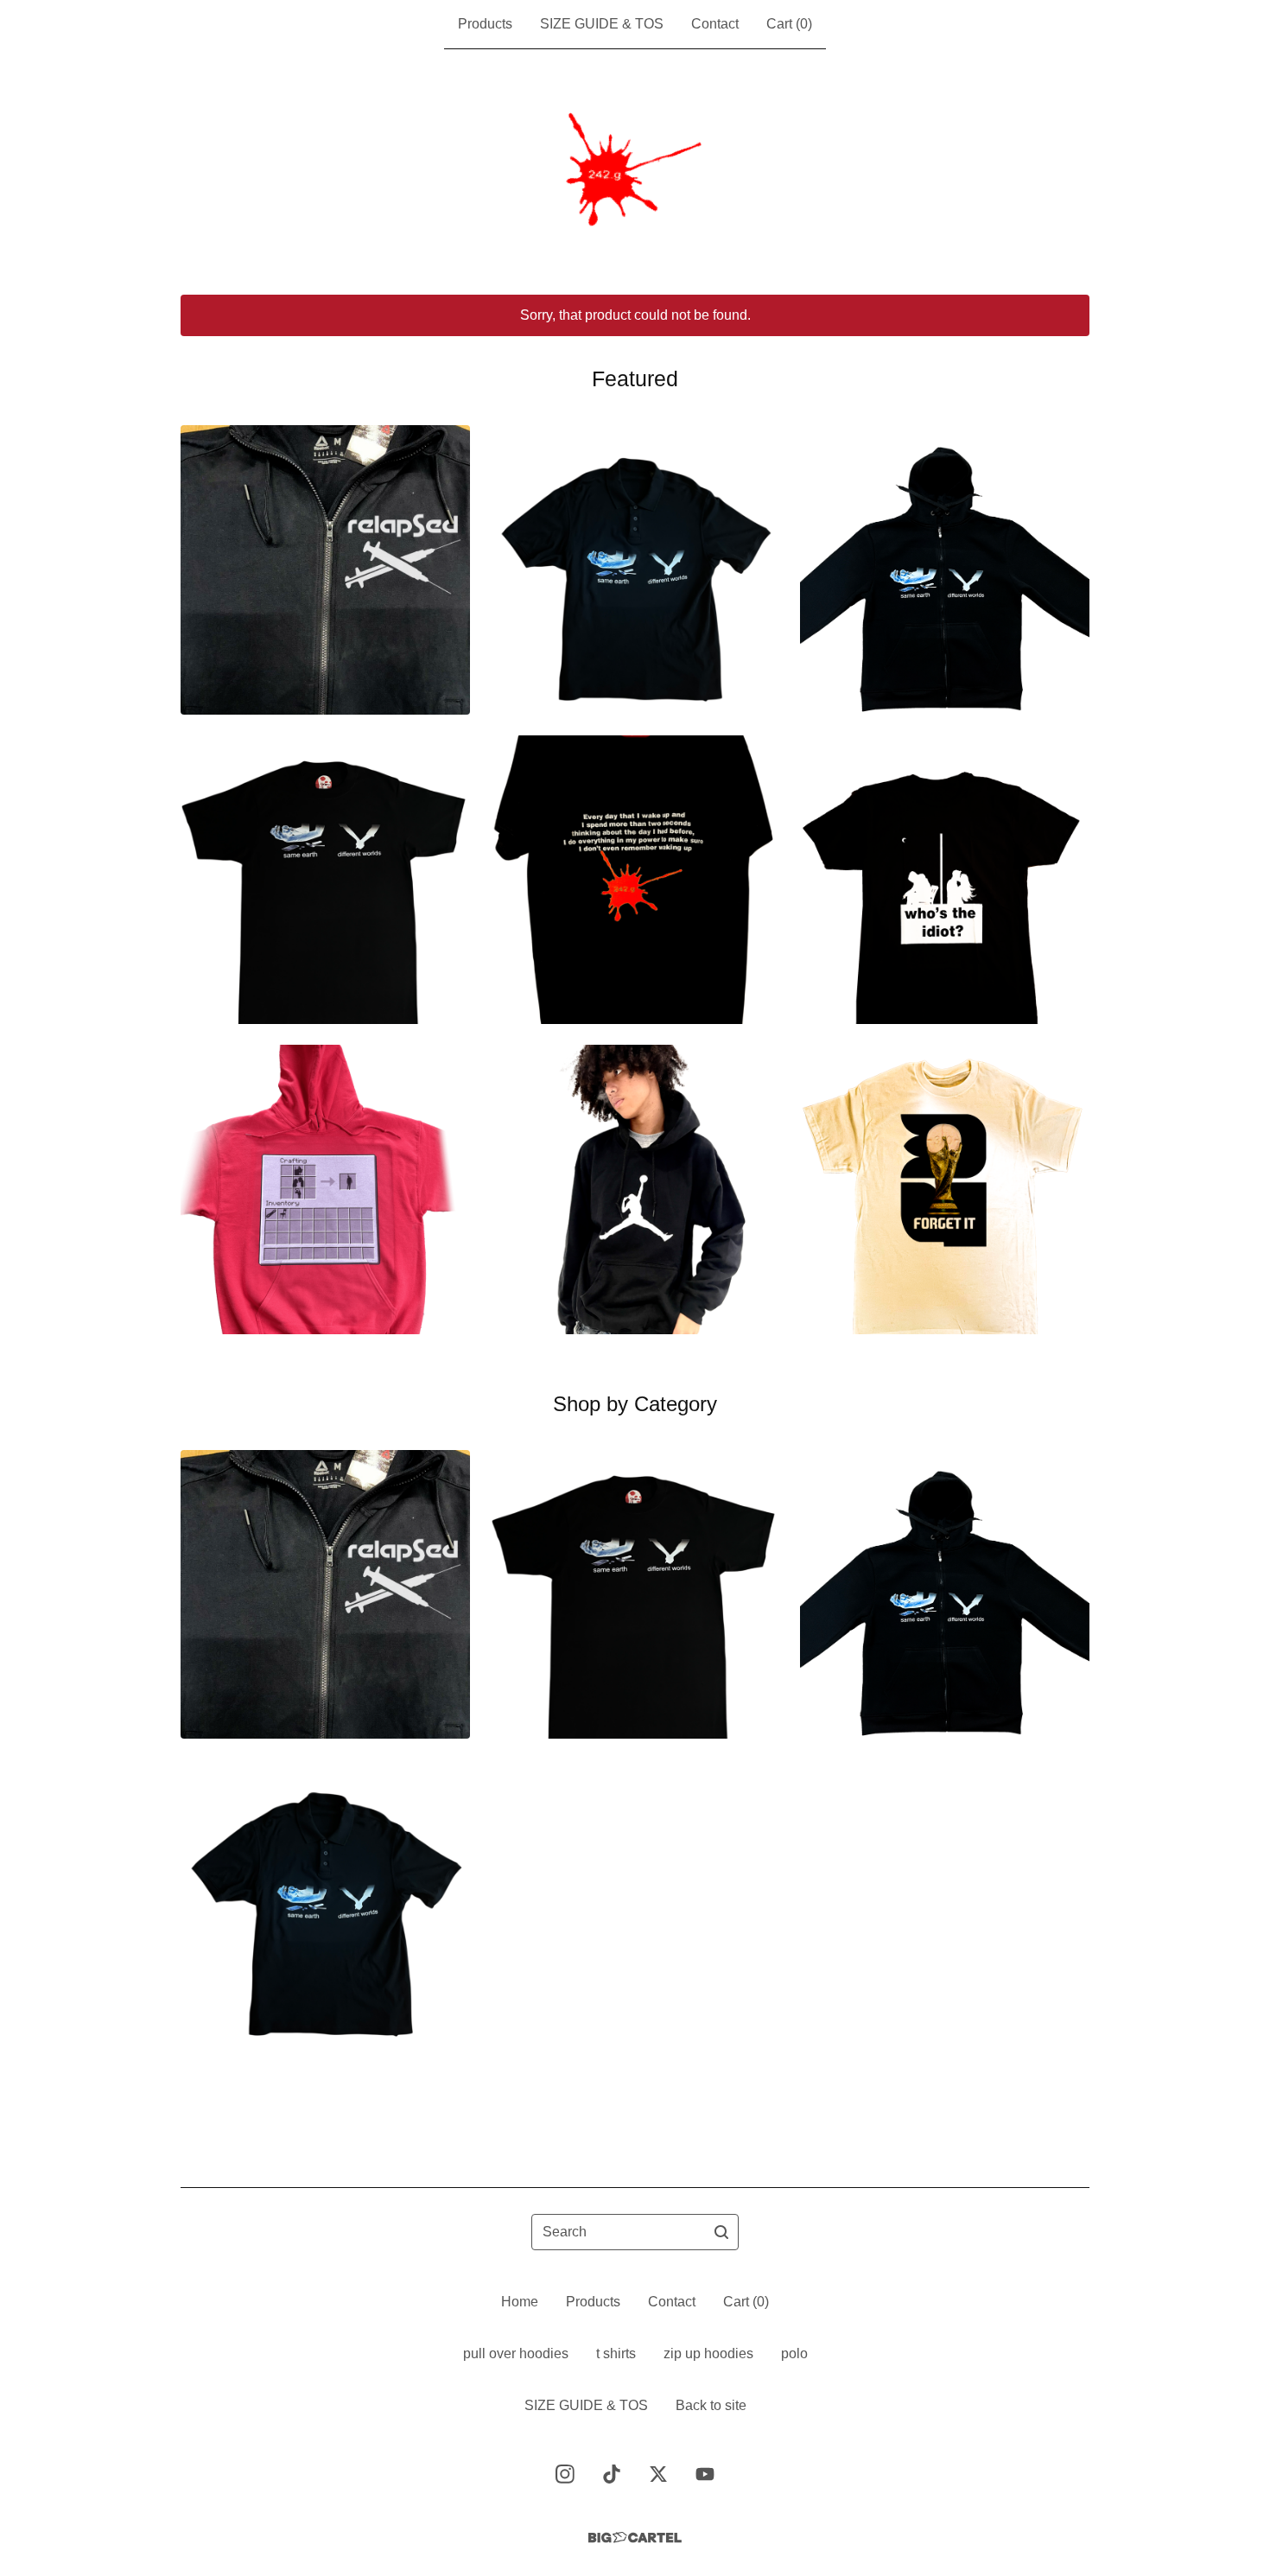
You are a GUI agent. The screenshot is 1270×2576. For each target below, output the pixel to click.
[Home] (635, 172)
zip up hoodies (708, 2353)
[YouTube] (705, 2474)
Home (520, 2302)
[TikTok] (612, 2474)
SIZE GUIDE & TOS (602, 24)
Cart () (789, 24)
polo (794, 2353)
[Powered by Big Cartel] (635, 2538)
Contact (715, 24)
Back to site (711, 2405)
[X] (658, 2474)
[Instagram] (565, 2474)
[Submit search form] (721, 2232)
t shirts (616, 2353)
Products (485, 24)
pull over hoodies (516, 2353)
